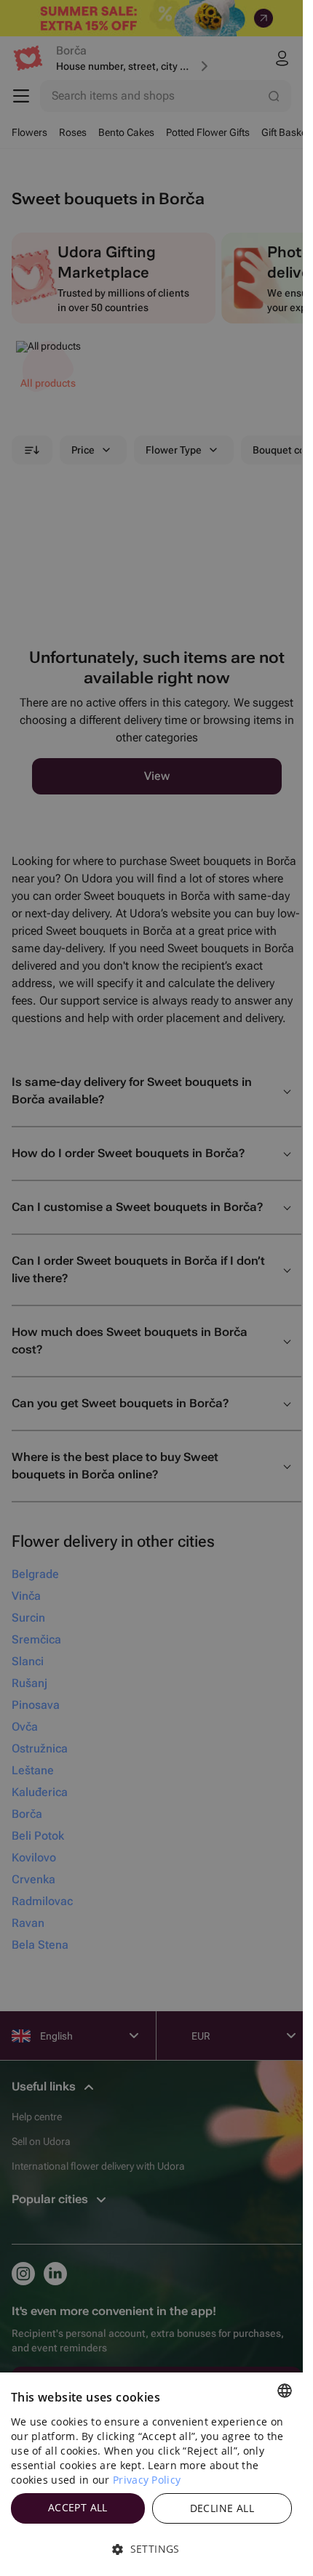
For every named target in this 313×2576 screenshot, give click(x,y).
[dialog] (151, 2474)
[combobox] (285, 2391)
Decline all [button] (222, 2508)
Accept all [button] (78, 2507)
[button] (151, 2549)
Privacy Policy (147, 2480)
